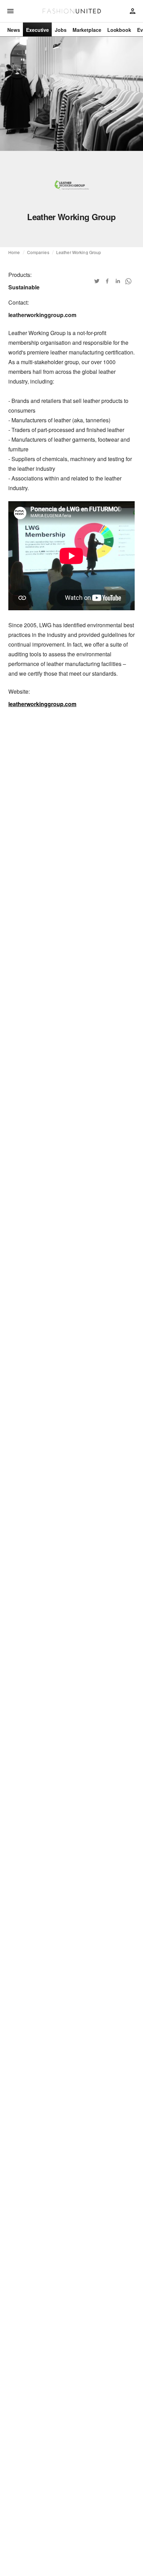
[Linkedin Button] (118, 281)
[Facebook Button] (107, 281)
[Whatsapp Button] (128, 281)
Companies (38, 252)
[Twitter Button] (97, 281)
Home (14, 252)
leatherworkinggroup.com (42, 704)
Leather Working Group (79, 252)
